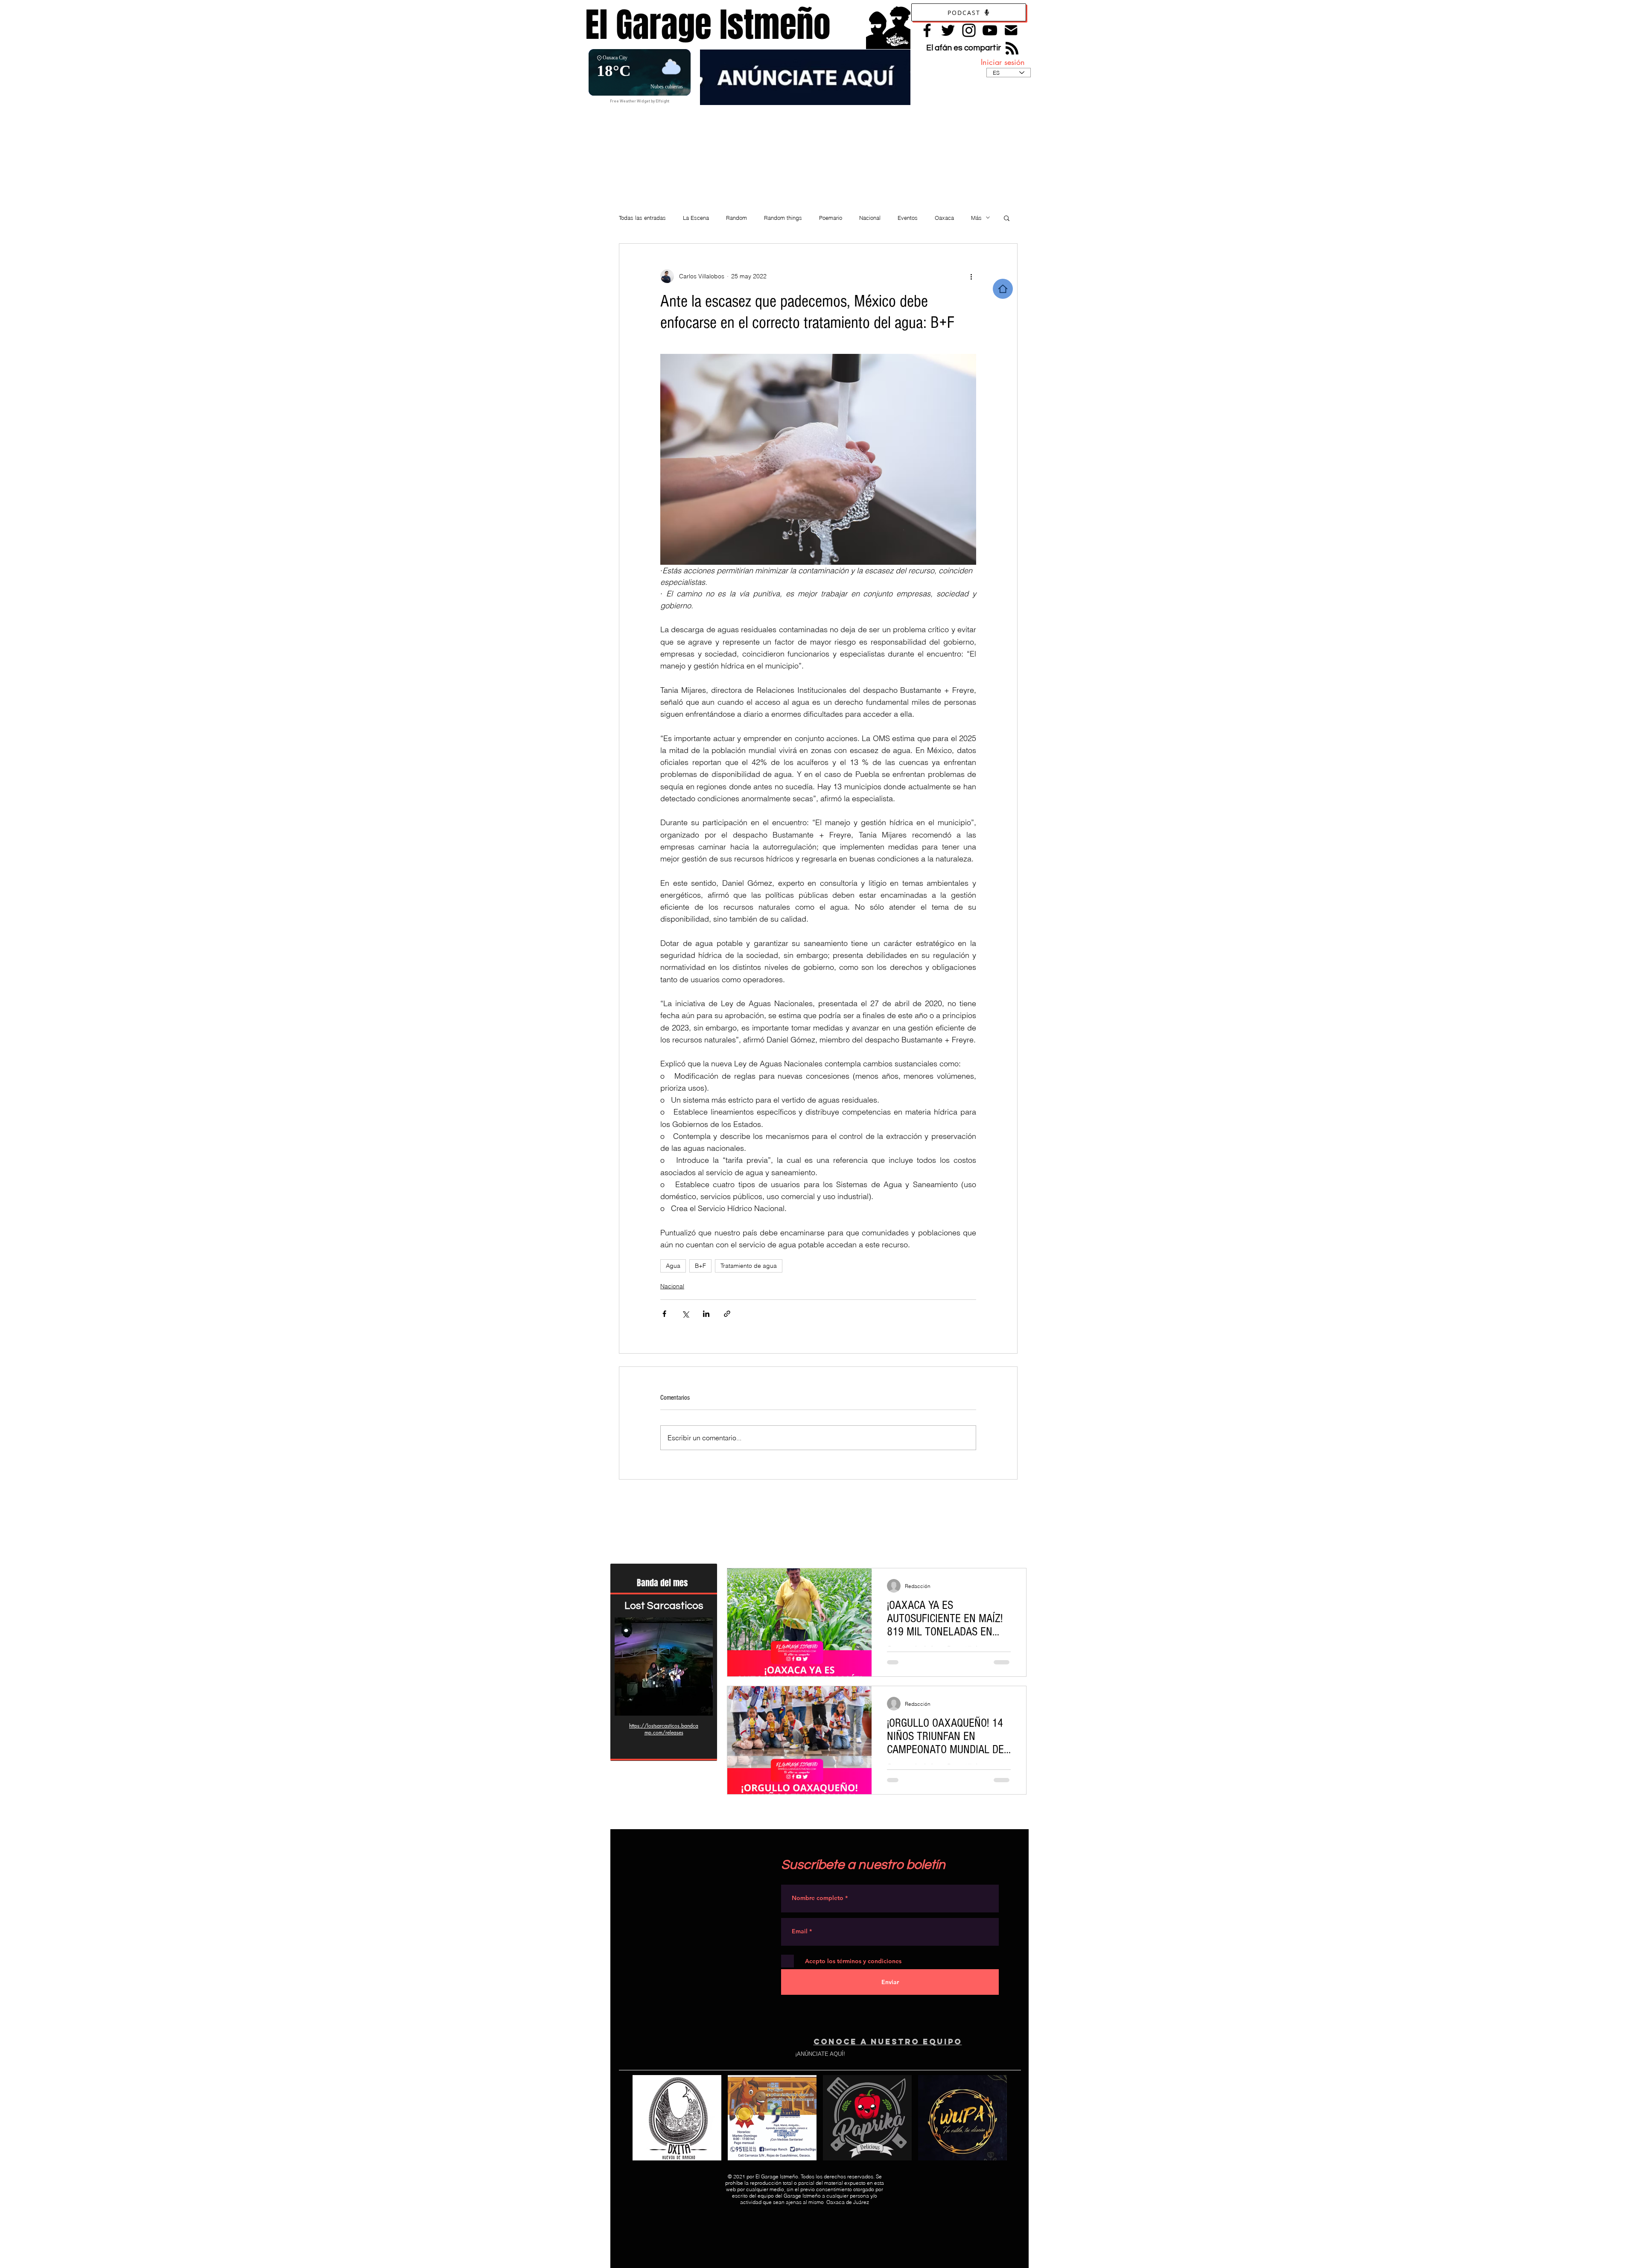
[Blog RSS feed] (1012, 49)
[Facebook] (927, 30)
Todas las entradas (642, 218)
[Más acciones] (971, 276)
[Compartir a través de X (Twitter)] (685, 1314)
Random (736, 218)
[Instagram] (969, 30)
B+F (700, 1266)
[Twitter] (948, 30)
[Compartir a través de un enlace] (727, 1314)
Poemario (831, 218)
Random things (783, 218)
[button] (1007, 218)
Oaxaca (944, 218)
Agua (673, 1266)
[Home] (1003, 289)
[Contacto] (1011, 30)
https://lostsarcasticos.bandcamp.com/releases (664, 1729)
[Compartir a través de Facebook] (664, 1314)
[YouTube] (990, 30)
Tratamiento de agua (749, 1266)
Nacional (870, 218)
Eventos (908, 218)
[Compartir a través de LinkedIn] (706, 1314)
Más (976, 218)
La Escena (696, 218)
